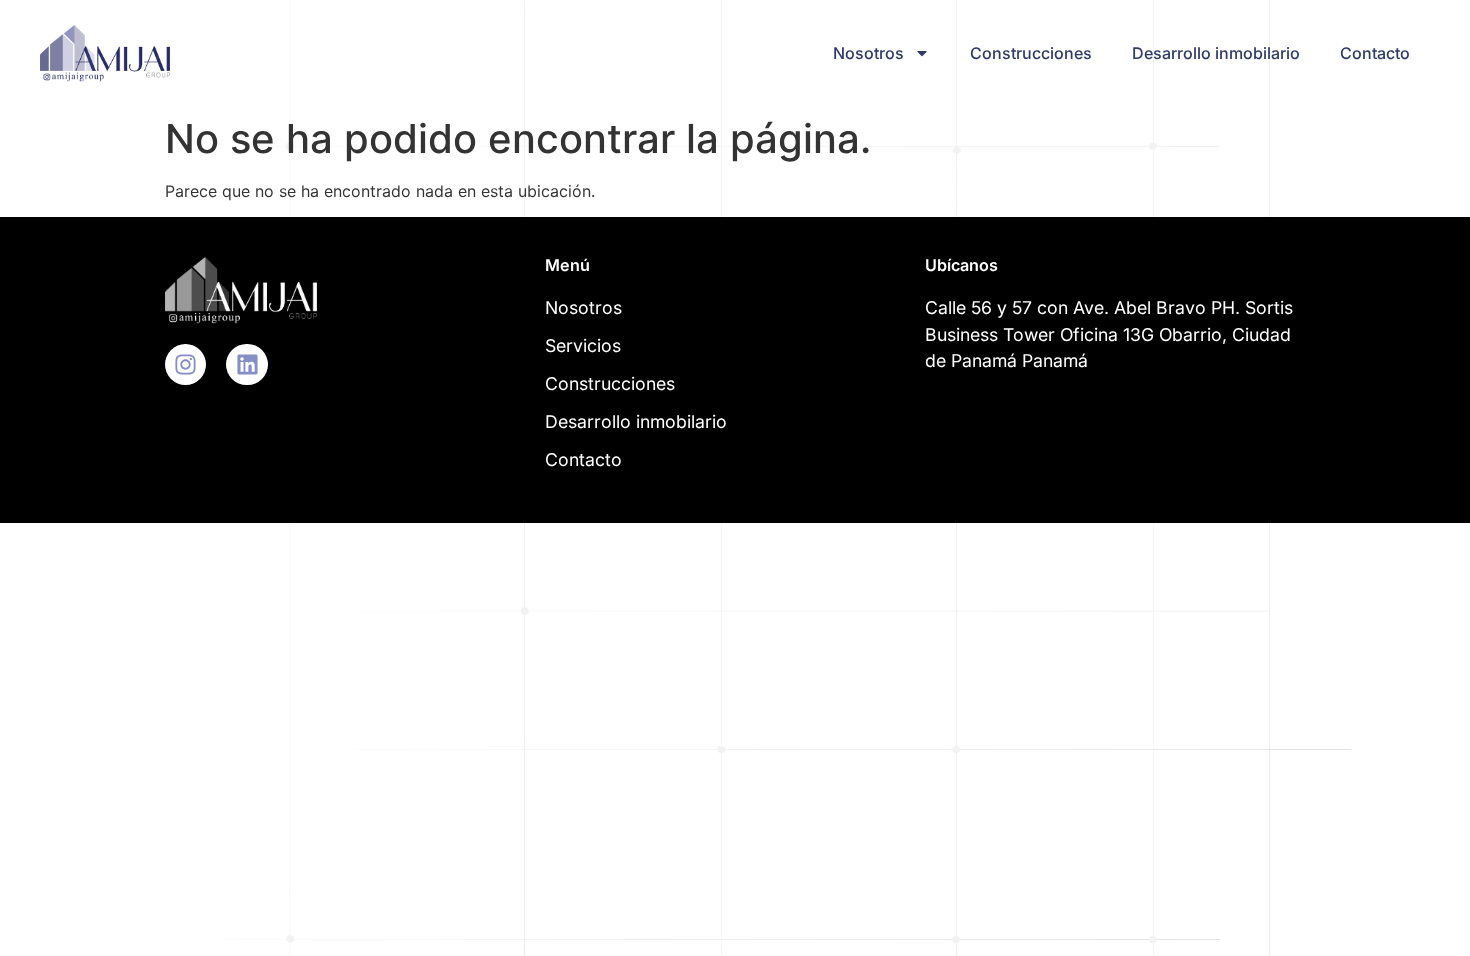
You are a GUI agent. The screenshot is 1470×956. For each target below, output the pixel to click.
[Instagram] (185, 364)
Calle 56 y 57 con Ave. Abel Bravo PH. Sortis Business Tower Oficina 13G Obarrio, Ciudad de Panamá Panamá (1109, 334)
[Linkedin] (246, 364)
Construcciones (1031, 53)
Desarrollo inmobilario (1216, 53)
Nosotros (868, 53)
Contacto (1375, 53)
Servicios (583, 345)
